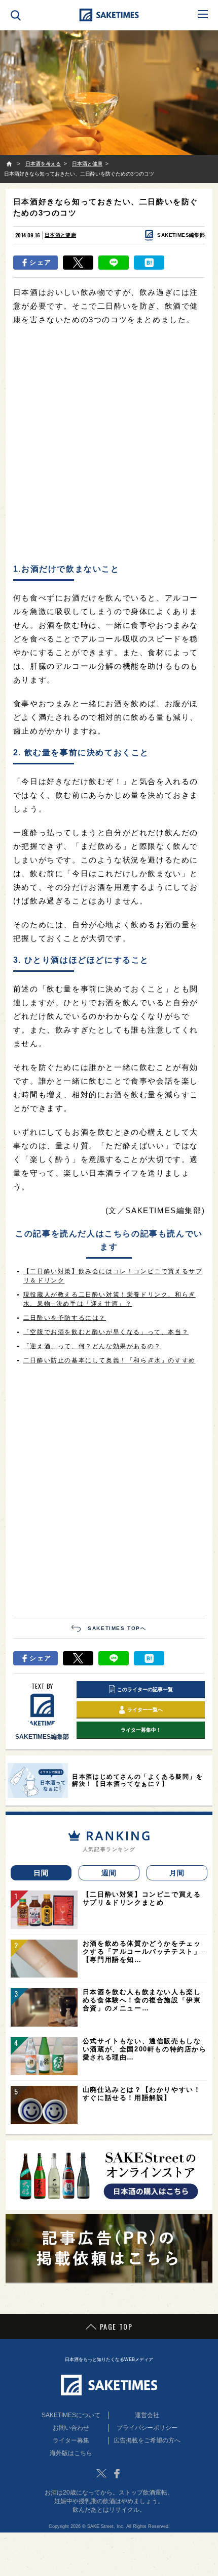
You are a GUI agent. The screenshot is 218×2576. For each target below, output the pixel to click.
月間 (177, 1873)
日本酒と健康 (60, 235)
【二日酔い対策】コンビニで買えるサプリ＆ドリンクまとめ (142, 1898)
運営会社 (147, 2415)
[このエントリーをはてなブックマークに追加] (149, 263)
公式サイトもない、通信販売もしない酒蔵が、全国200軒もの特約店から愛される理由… (145, 2049)
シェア (40, 262)
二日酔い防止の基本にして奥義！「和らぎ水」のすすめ (110, 1360)
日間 (41, 1873)
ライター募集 (71, 2440)
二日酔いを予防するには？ (65, 1318)
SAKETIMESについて (71, 2415)
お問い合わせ (71, 2428)
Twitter (101, 2473)
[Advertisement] (109, 445)
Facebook (117, 2473)
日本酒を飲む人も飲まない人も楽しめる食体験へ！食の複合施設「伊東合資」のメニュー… (142, 2000)
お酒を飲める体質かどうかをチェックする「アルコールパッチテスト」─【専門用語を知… (144, 1951)
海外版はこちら (71, 2453)
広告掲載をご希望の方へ (147, 2440)
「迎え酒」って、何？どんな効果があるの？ (92, 1346)
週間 (109, 1873)
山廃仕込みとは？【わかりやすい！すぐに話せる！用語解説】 (142, 2094)
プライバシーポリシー (147, 2428)
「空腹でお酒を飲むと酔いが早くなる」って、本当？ (106, 1332)
